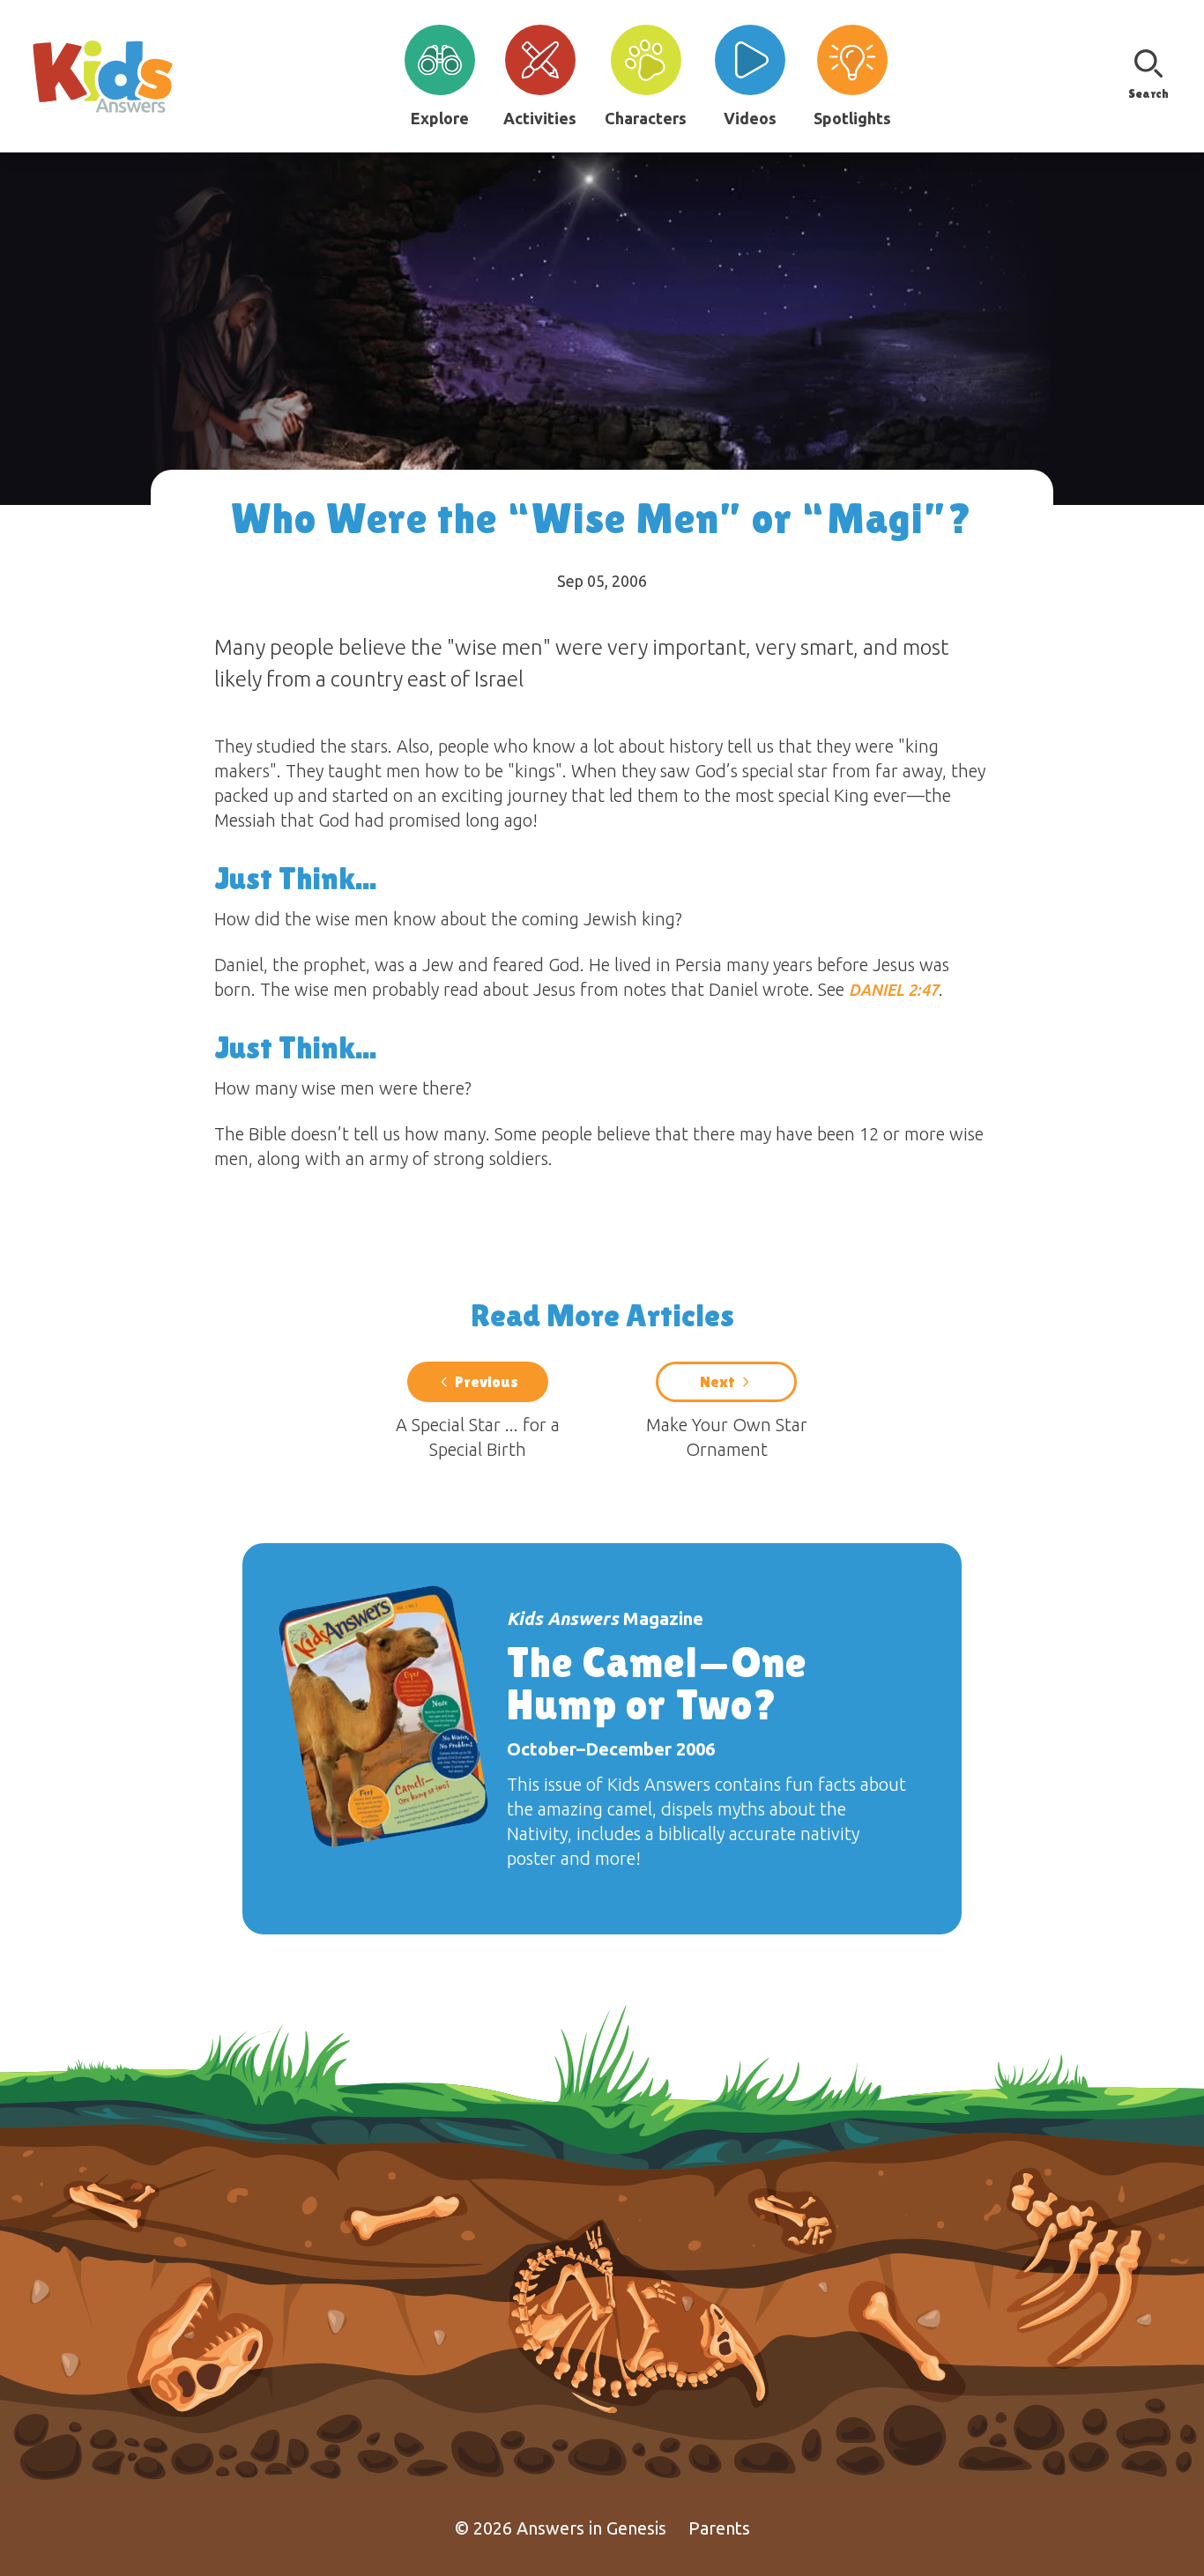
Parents (719, 2528)
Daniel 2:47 (894, 990)
